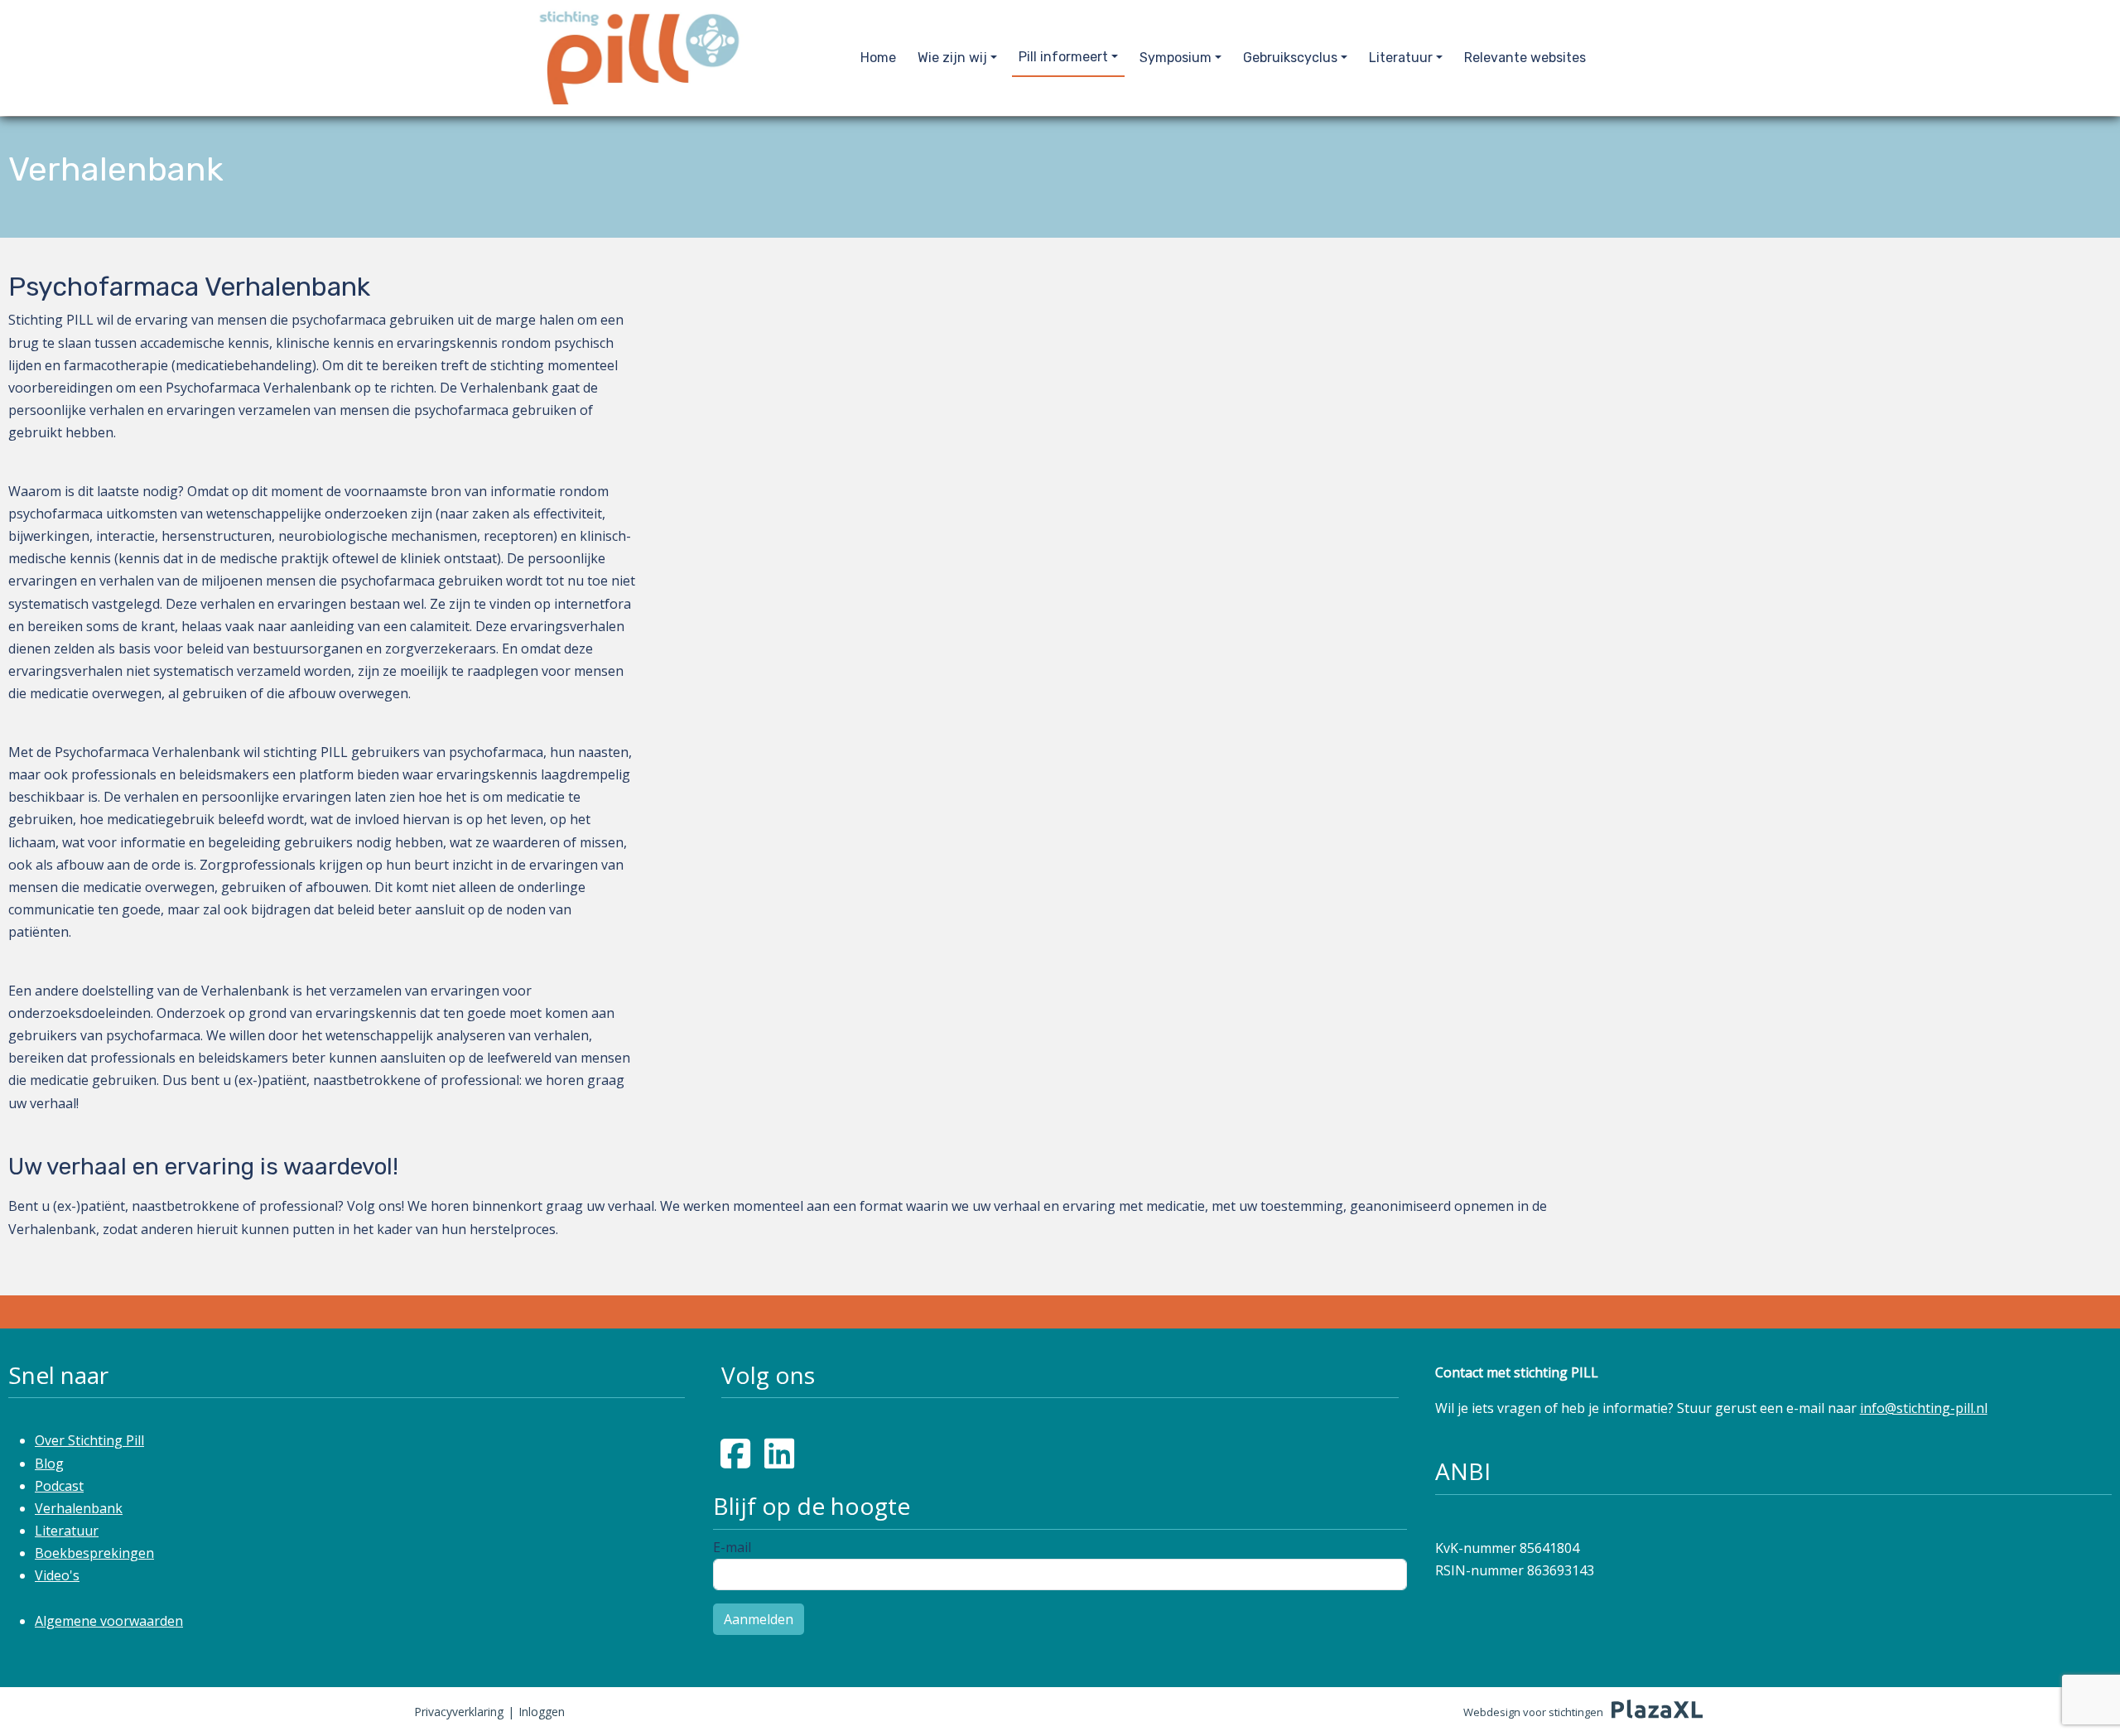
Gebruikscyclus (1290, 58)
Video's (57, 1575)
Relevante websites (1525, 58)
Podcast (59, 1486)
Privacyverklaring (459, 1712)
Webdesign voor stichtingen (1533, 1712)
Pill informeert (1063, 57)
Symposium (1176, 58)
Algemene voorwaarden (109, 1621)
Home (878, 58)
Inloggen (542, 1712)
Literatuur (1401, 58)
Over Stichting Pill (89, 1440)
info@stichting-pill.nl (1924, 1408)
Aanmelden (759, 1619)
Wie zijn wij (952, 58)
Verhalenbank (79, 1508)
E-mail (732, 1547)
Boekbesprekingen (94, 1553)
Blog (49, 1464)
